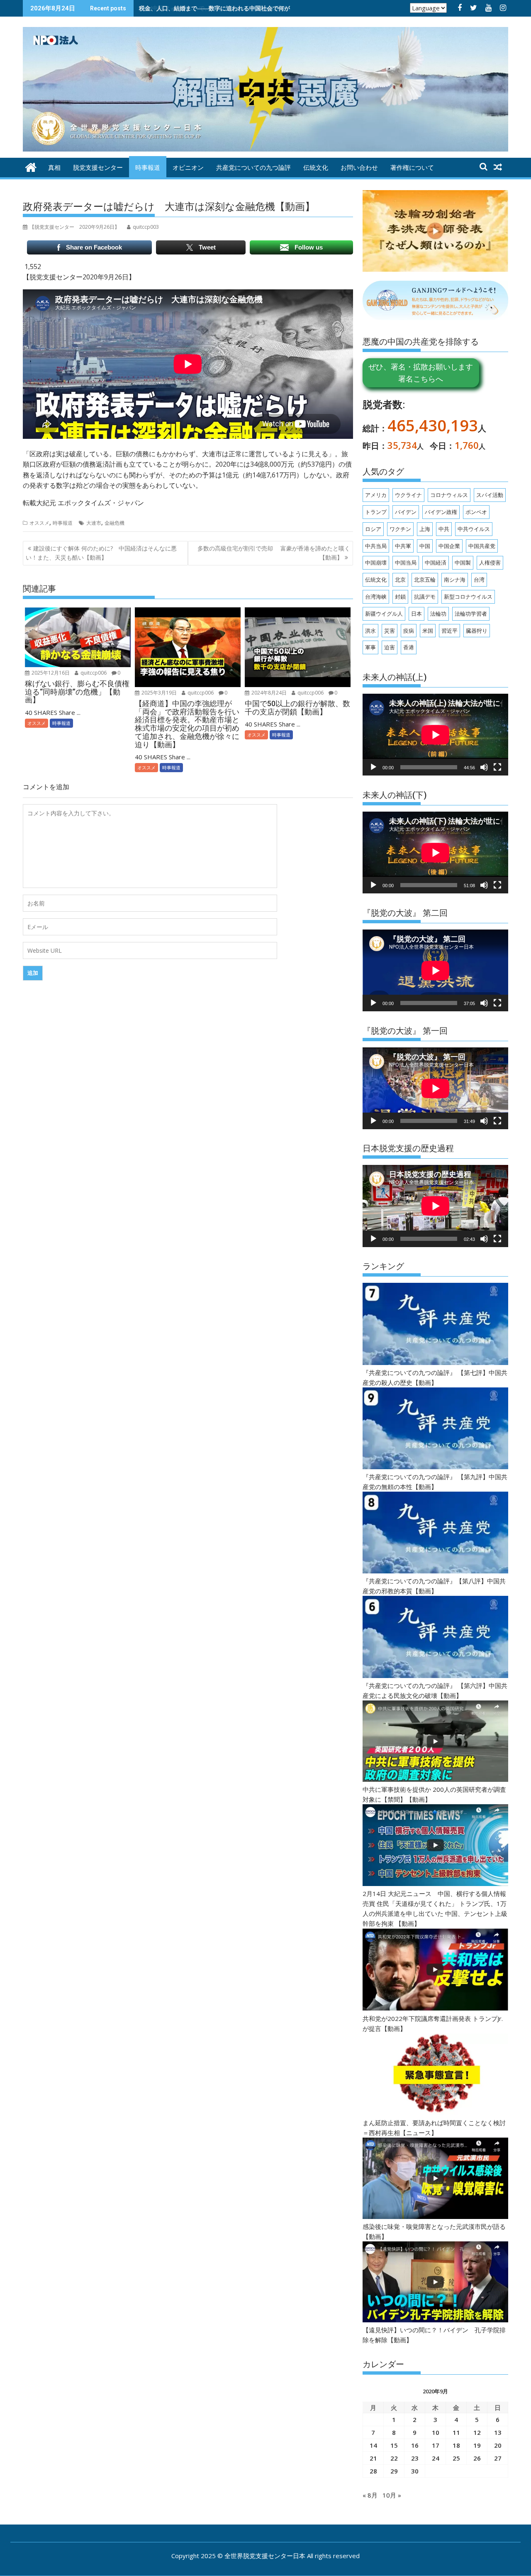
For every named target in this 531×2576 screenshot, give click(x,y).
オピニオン (188, 168)
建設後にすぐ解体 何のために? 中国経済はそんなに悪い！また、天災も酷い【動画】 (101, 553)
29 (394, 2471)
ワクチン (400, 529)
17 (436, 2445)
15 (394, 2445)
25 (456, 2458)
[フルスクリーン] (497, 767)
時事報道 (148, 168)
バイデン (406, 512)
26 (477, 2458)
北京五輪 (425, 580)
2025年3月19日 (158, 693)
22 (394, 2458)
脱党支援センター (98, 168)
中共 (444, 529)
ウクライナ (408, 495)
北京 (400, 580)
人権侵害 (490, 563)
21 (373, 2458)
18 (456, 2445)
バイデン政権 (441, 512)
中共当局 (376, 546)
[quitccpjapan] (31, 166)
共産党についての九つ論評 (253, 168)
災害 (390, 631)
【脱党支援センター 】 (74, 227)
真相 (54, 168)
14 (373, 2445)
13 (498, 2432)
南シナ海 (455, 580)
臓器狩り (477, 631)
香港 (409, 647)
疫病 (409, 631)
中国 (425, 546)
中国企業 (449, 546)
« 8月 (370, 2495)
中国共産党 (482, 546)
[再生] (373, 767)
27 (498, 2458)
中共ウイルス (474, 529)
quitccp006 (93, 673)
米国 (428, 631)
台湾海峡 (376, 597)
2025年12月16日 (50, 673)
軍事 (370, 647)
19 (477, 2445)
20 (498, 2445)
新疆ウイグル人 (384, 614)
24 (436, 2458)
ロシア (373, 529)
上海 (425, 529)
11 (456, 2432)
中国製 (463, 563)
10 (436, 2432)
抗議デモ (425, 597)
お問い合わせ (359, 168)
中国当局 (406, 563)
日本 (417, 614)
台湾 (479, 580)
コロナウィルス (449, 495)
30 (415, 2471)
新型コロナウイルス (468, 597)
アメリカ (376, 495)
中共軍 (403, 546)
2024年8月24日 (268, 693)
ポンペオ (476, 512)
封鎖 (400, 597)
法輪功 (438, 614)
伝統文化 (316, 168)
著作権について (412, 168)
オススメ (39, 523)
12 (477, 2432)
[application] (435, 735)
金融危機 (114, 523)
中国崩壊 (376, 563)
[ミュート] (484, 767)
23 (415, 2458)
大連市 (94, 523)
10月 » (392, 2495)
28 (373, 2471)
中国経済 (436, 563)
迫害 (390, 647)
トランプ (376, 512)
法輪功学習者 (471, 614)
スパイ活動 (490, 495)
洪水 (370, 631)
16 (415, 2445)
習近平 (449, 631)
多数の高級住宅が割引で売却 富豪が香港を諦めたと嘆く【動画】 (274, 553)
